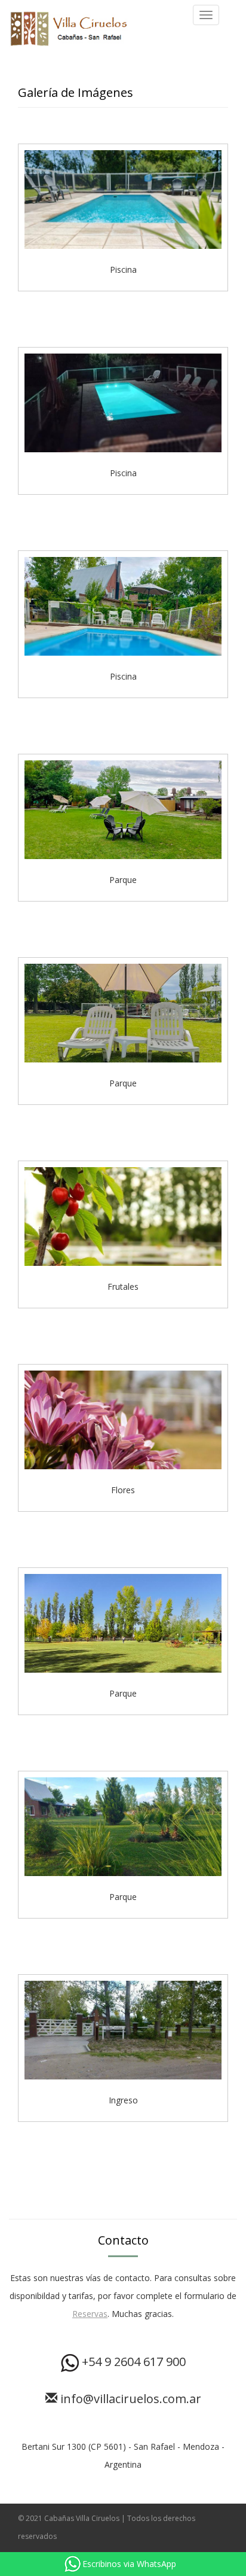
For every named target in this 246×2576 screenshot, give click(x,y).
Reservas (90, 2314)
